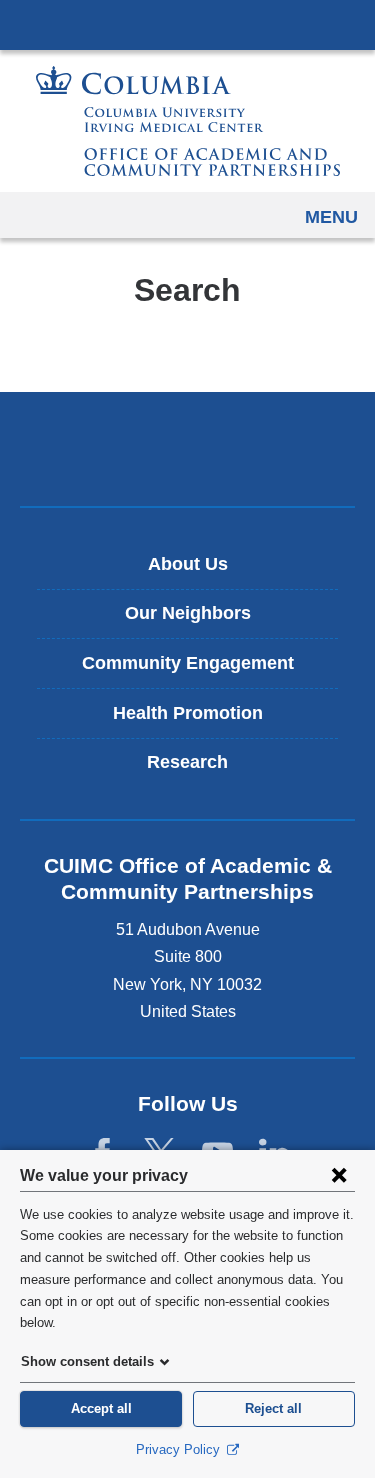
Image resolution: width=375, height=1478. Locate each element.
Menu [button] (331, 217)
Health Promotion (188, 713)
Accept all (101, 1408)
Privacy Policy (180, 1449)
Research (187, 762)
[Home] (188, 121)
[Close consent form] (339, 1175)
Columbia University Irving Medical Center (187, 24)
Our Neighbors (188, 613)
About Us (188, 564)
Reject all (273, 1408)
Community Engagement (188, 663)
